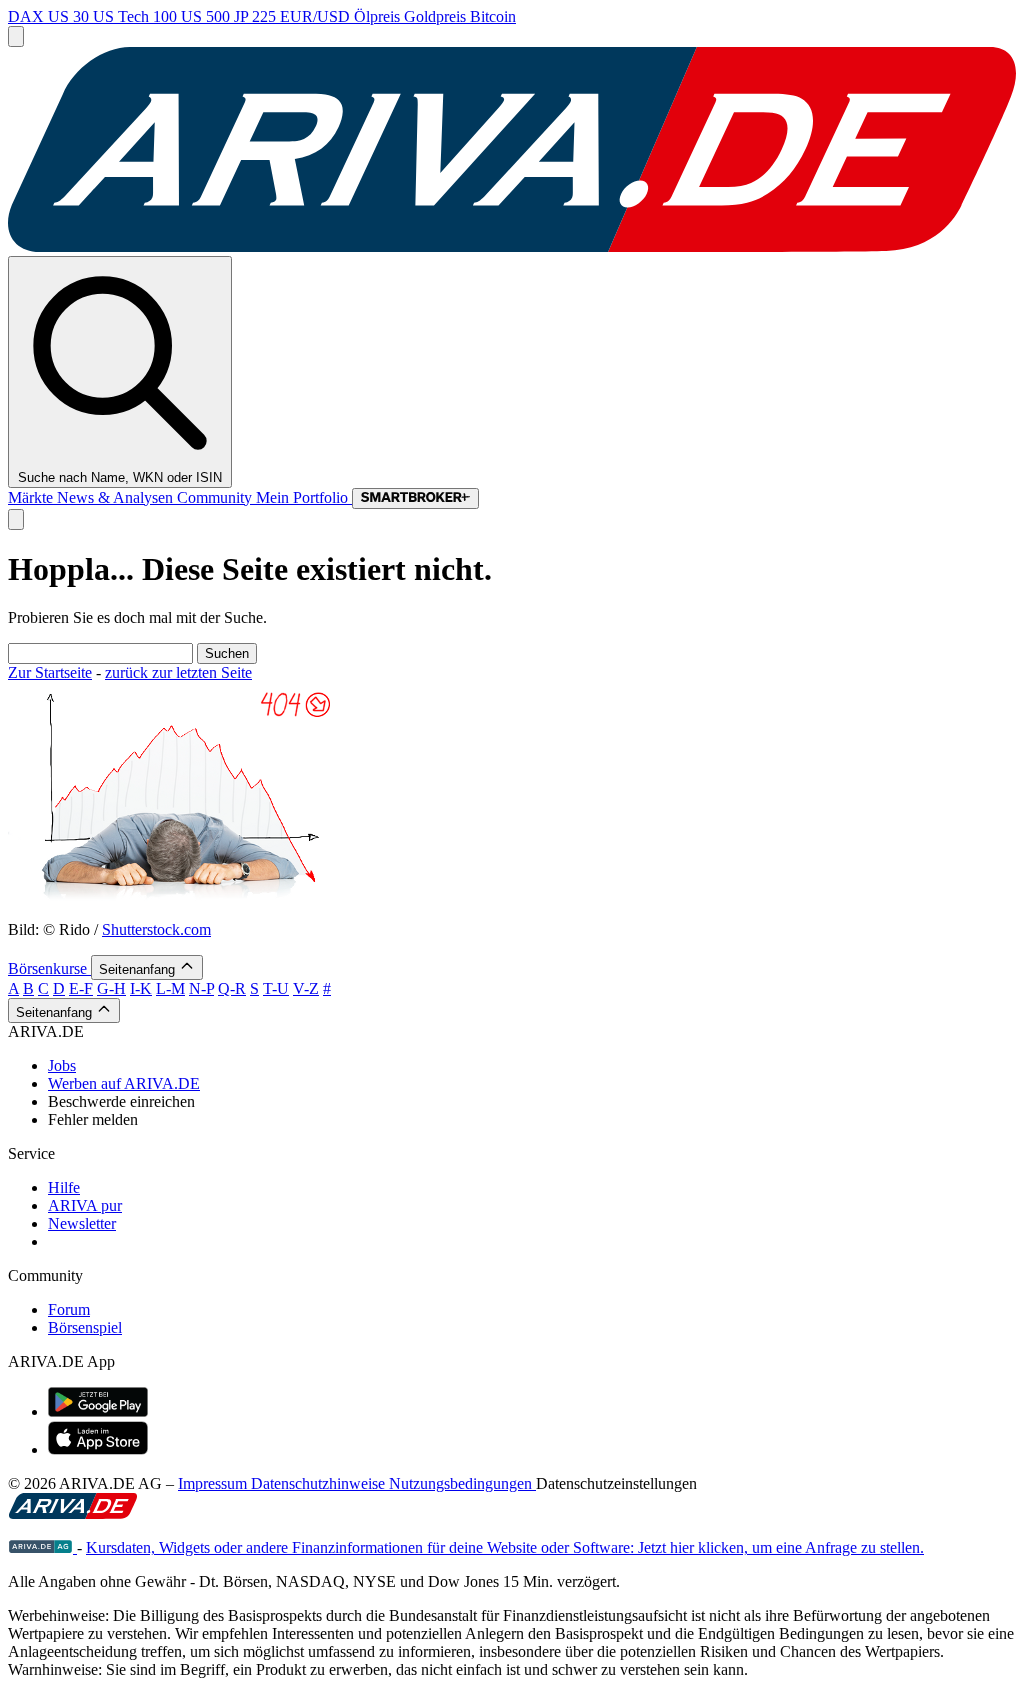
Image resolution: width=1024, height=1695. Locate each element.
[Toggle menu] (16, 36)
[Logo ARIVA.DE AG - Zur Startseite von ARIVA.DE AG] (42, 1547)
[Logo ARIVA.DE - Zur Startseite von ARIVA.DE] (73, 1513)
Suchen (227, 653)
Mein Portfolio (304, 497)
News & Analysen (117, 497)
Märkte (32, 497)
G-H (111, 988)
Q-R (232, 988)
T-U (276, 988)
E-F (81, 988)
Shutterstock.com (156, 929)
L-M (170, 988)
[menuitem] (532, 1066)
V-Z (306, 988)
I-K (141, 988)
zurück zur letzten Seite (178, 672)
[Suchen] (16, 519)
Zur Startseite (50, 672)
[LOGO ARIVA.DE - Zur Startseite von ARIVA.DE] (512, 246)
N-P (201, 988)
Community (216, 497)
